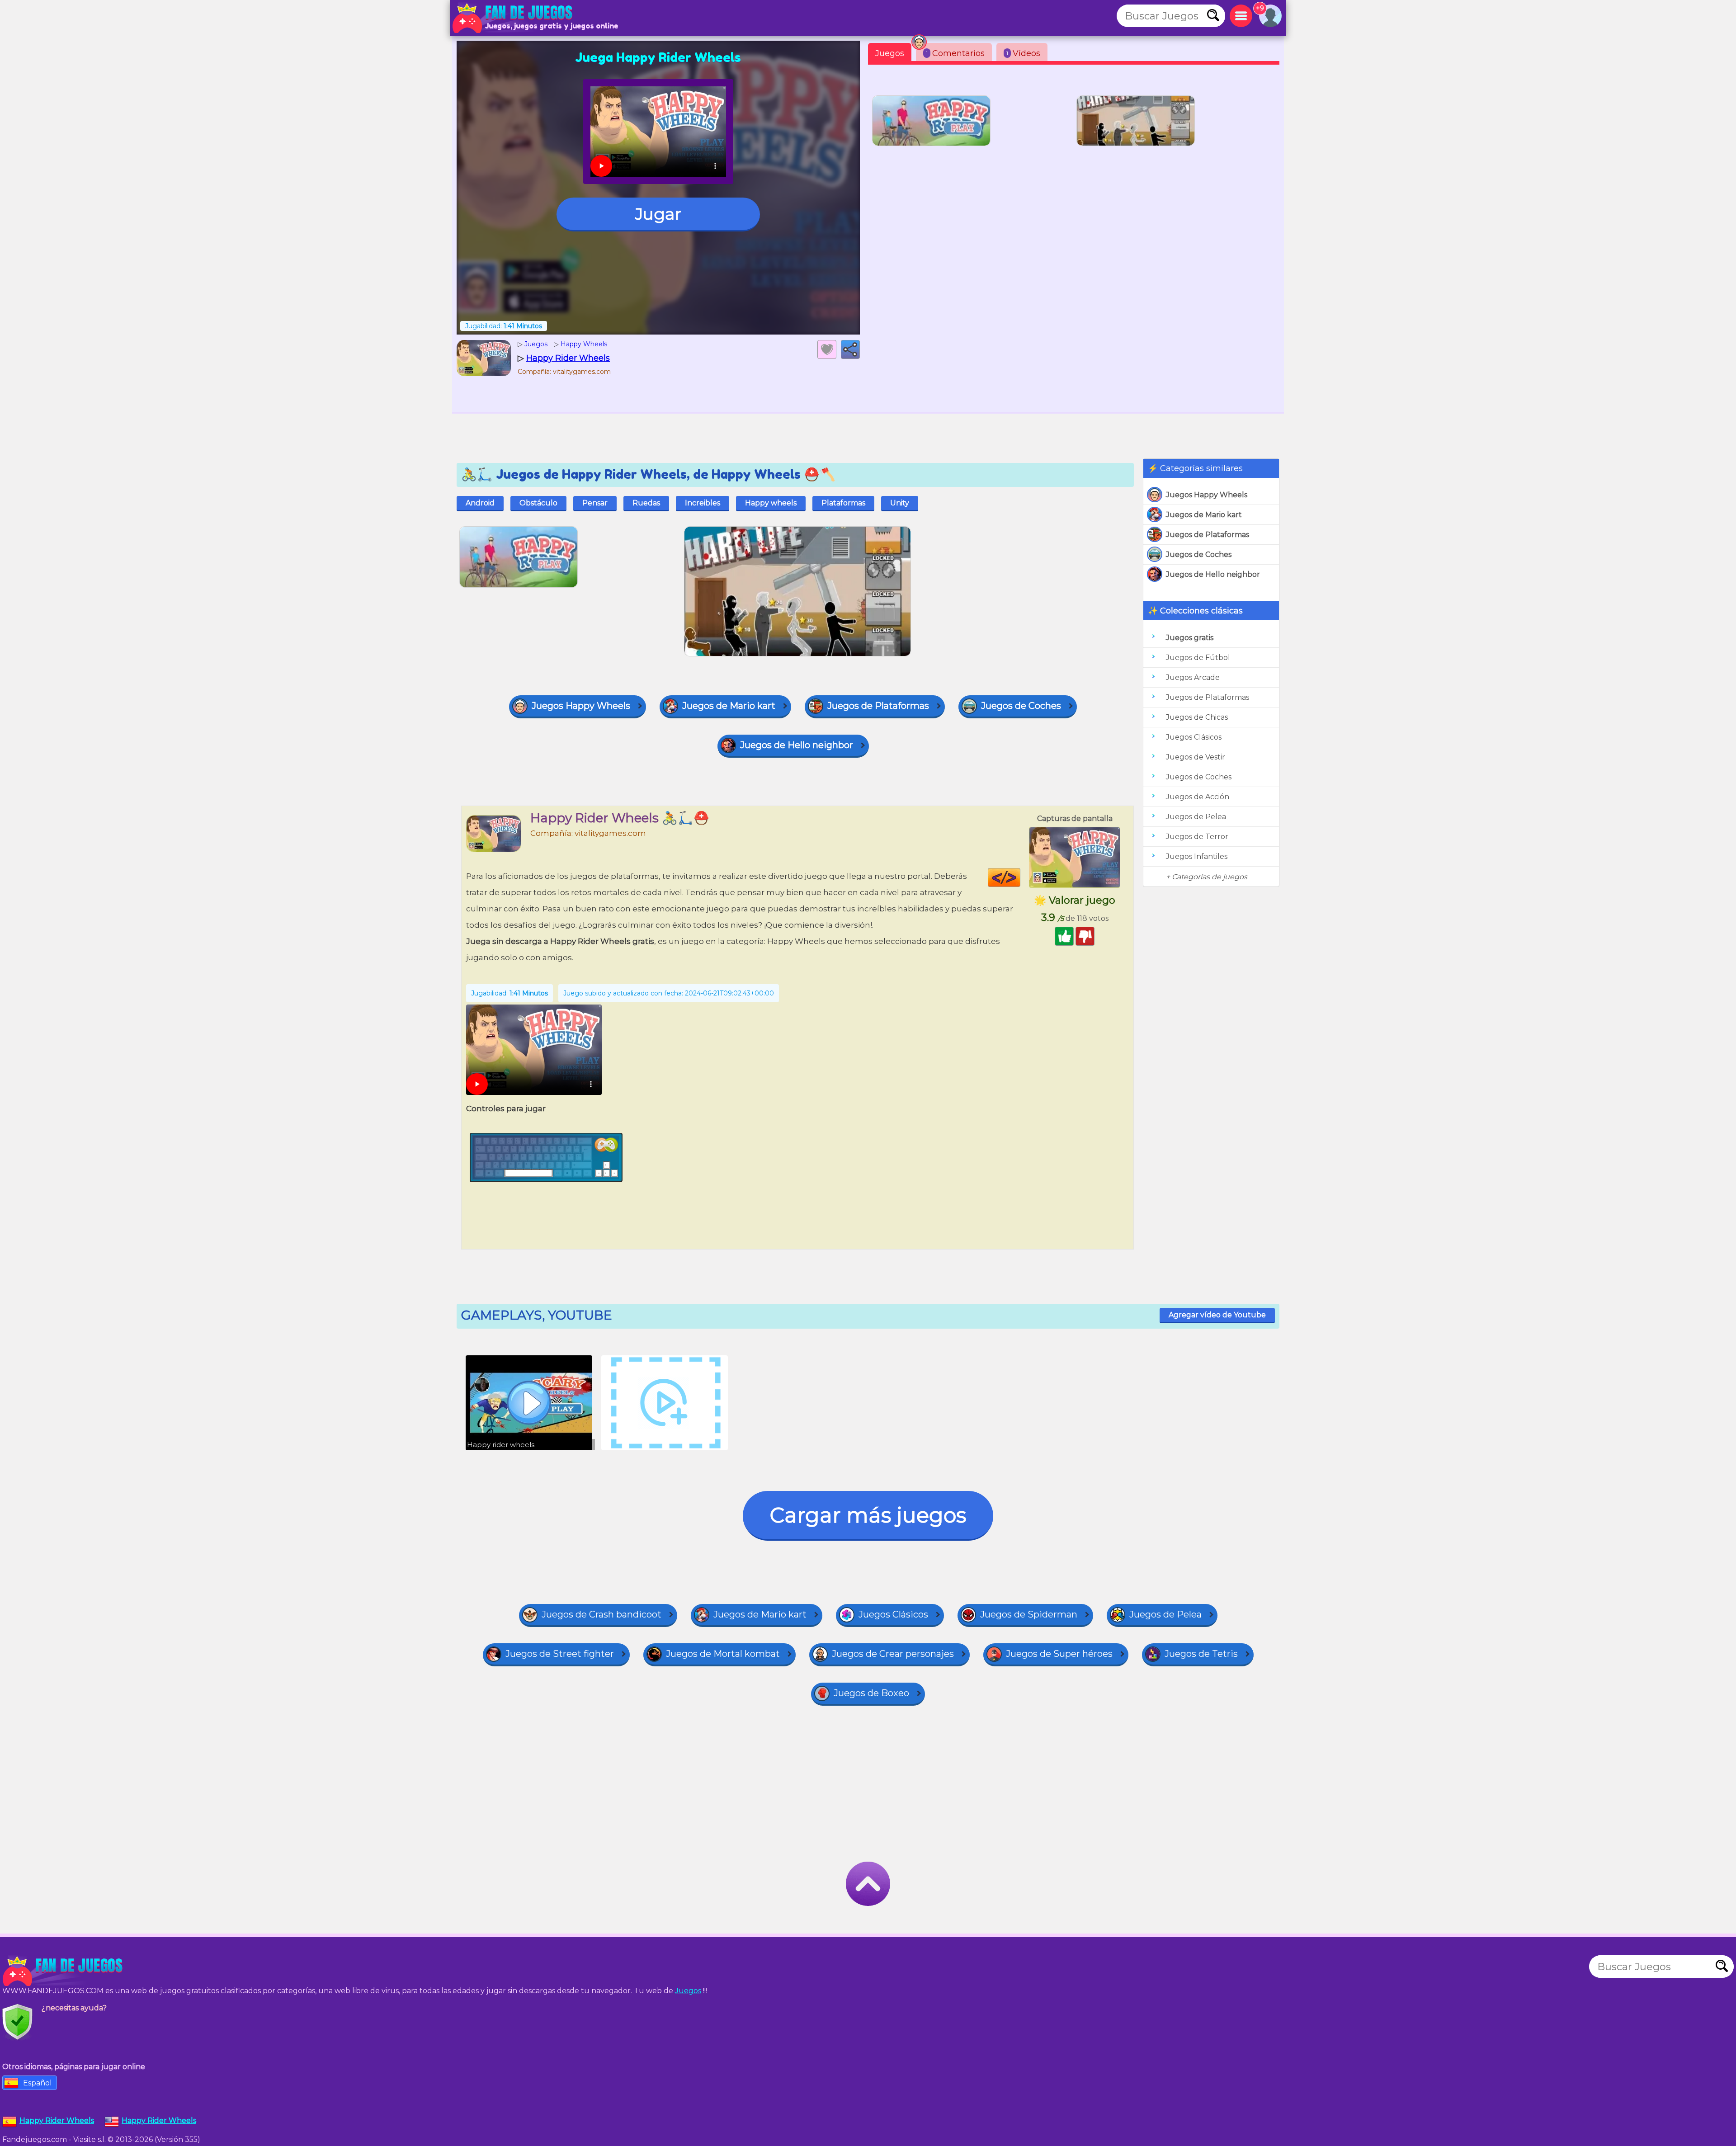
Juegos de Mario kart (1204, 515)
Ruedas (646, 503)
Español (38, 2083)
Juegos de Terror (1197, 837)
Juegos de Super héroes (1059, 1654)
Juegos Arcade (1193, 677)
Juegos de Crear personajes (893, 1654)
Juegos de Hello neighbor (1213, 574)
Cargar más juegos (868, 1515)
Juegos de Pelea (1196, 817)
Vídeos (1023, 53)
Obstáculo (538, 503)
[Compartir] (850, 349)
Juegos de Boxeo (871, 1693)
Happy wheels (771, 503)
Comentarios (955, 53)
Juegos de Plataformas (1208, 535)
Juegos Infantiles (1197, 856)
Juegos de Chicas (1197, 717)
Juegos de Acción (1198, 797)
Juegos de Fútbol (1198, 658)
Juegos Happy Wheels (1207, 495)
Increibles (703, 503)
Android (480, 503)
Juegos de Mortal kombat (723, 1654)
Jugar (658, 214)
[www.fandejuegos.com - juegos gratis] (63, 1971)
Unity (900, 503)
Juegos (890, 53)
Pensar (595, 503)
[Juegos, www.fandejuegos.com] (513, 18)
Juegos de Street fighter (560, 1654)
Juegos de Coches (1199, 554)
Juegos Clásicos (1194, 737)
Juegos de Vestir (1196, 757)
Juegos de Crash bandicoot (601, 1614)
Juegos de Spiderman (1029, 1614)
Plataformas (843, 503)
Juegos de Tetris (1201, 1654)
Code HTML (1020, 877)
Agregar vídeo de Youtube (1217, 1315)
